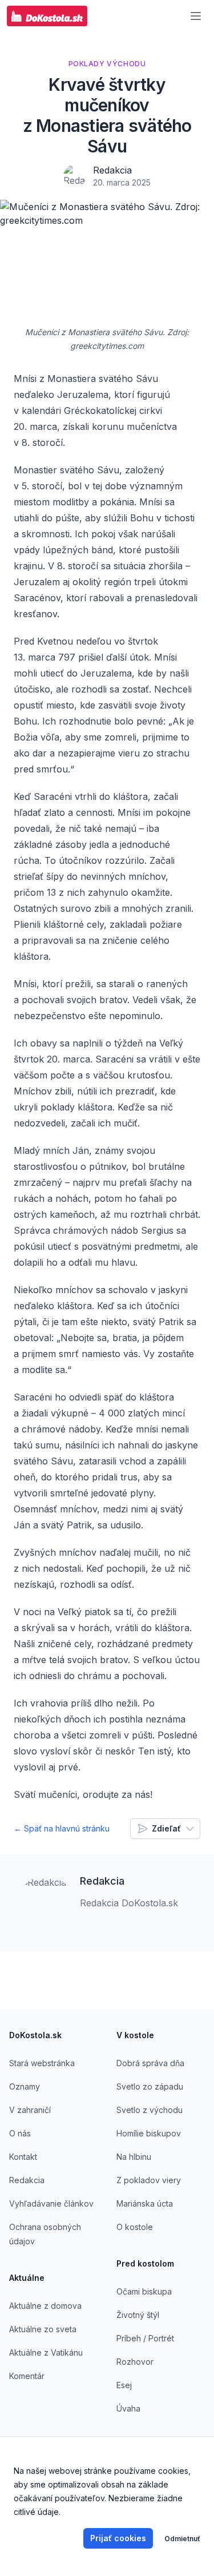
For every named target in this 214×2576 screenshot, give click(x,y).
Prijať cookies (118, 2538)
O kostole (135, 2227)
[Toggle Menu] (196, 16)
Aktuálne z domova (45, 2306)
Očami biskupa (144, 2291)
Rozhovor (135, 2362)
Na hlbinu (134, 2157)
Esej (124, 2385)
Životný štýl (138, 2315)
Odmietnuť (182, 2539)
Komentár (27, 2376)
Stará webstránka (42, 2063)
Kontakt (23, 2157)
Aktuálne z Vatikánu (46, 2352)
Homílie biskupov (149, 2133)
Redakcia (112, 170)
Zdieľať (166, 1828)
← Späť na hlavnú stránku (62, 1828)
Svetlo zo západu (150, 2086)
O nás (20, 2133)
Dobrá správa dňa (150, 2063)
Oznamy (25, 2086)
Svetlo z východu (150, 2110)
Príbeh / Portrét (145, 2338)
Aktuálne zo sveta (43, 2329)
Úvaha (128, 2408)
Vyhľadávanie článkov (51, 2203)
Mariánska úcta (145, 2203)
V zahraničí (30, 2110)
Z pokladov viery (149, 2180)
